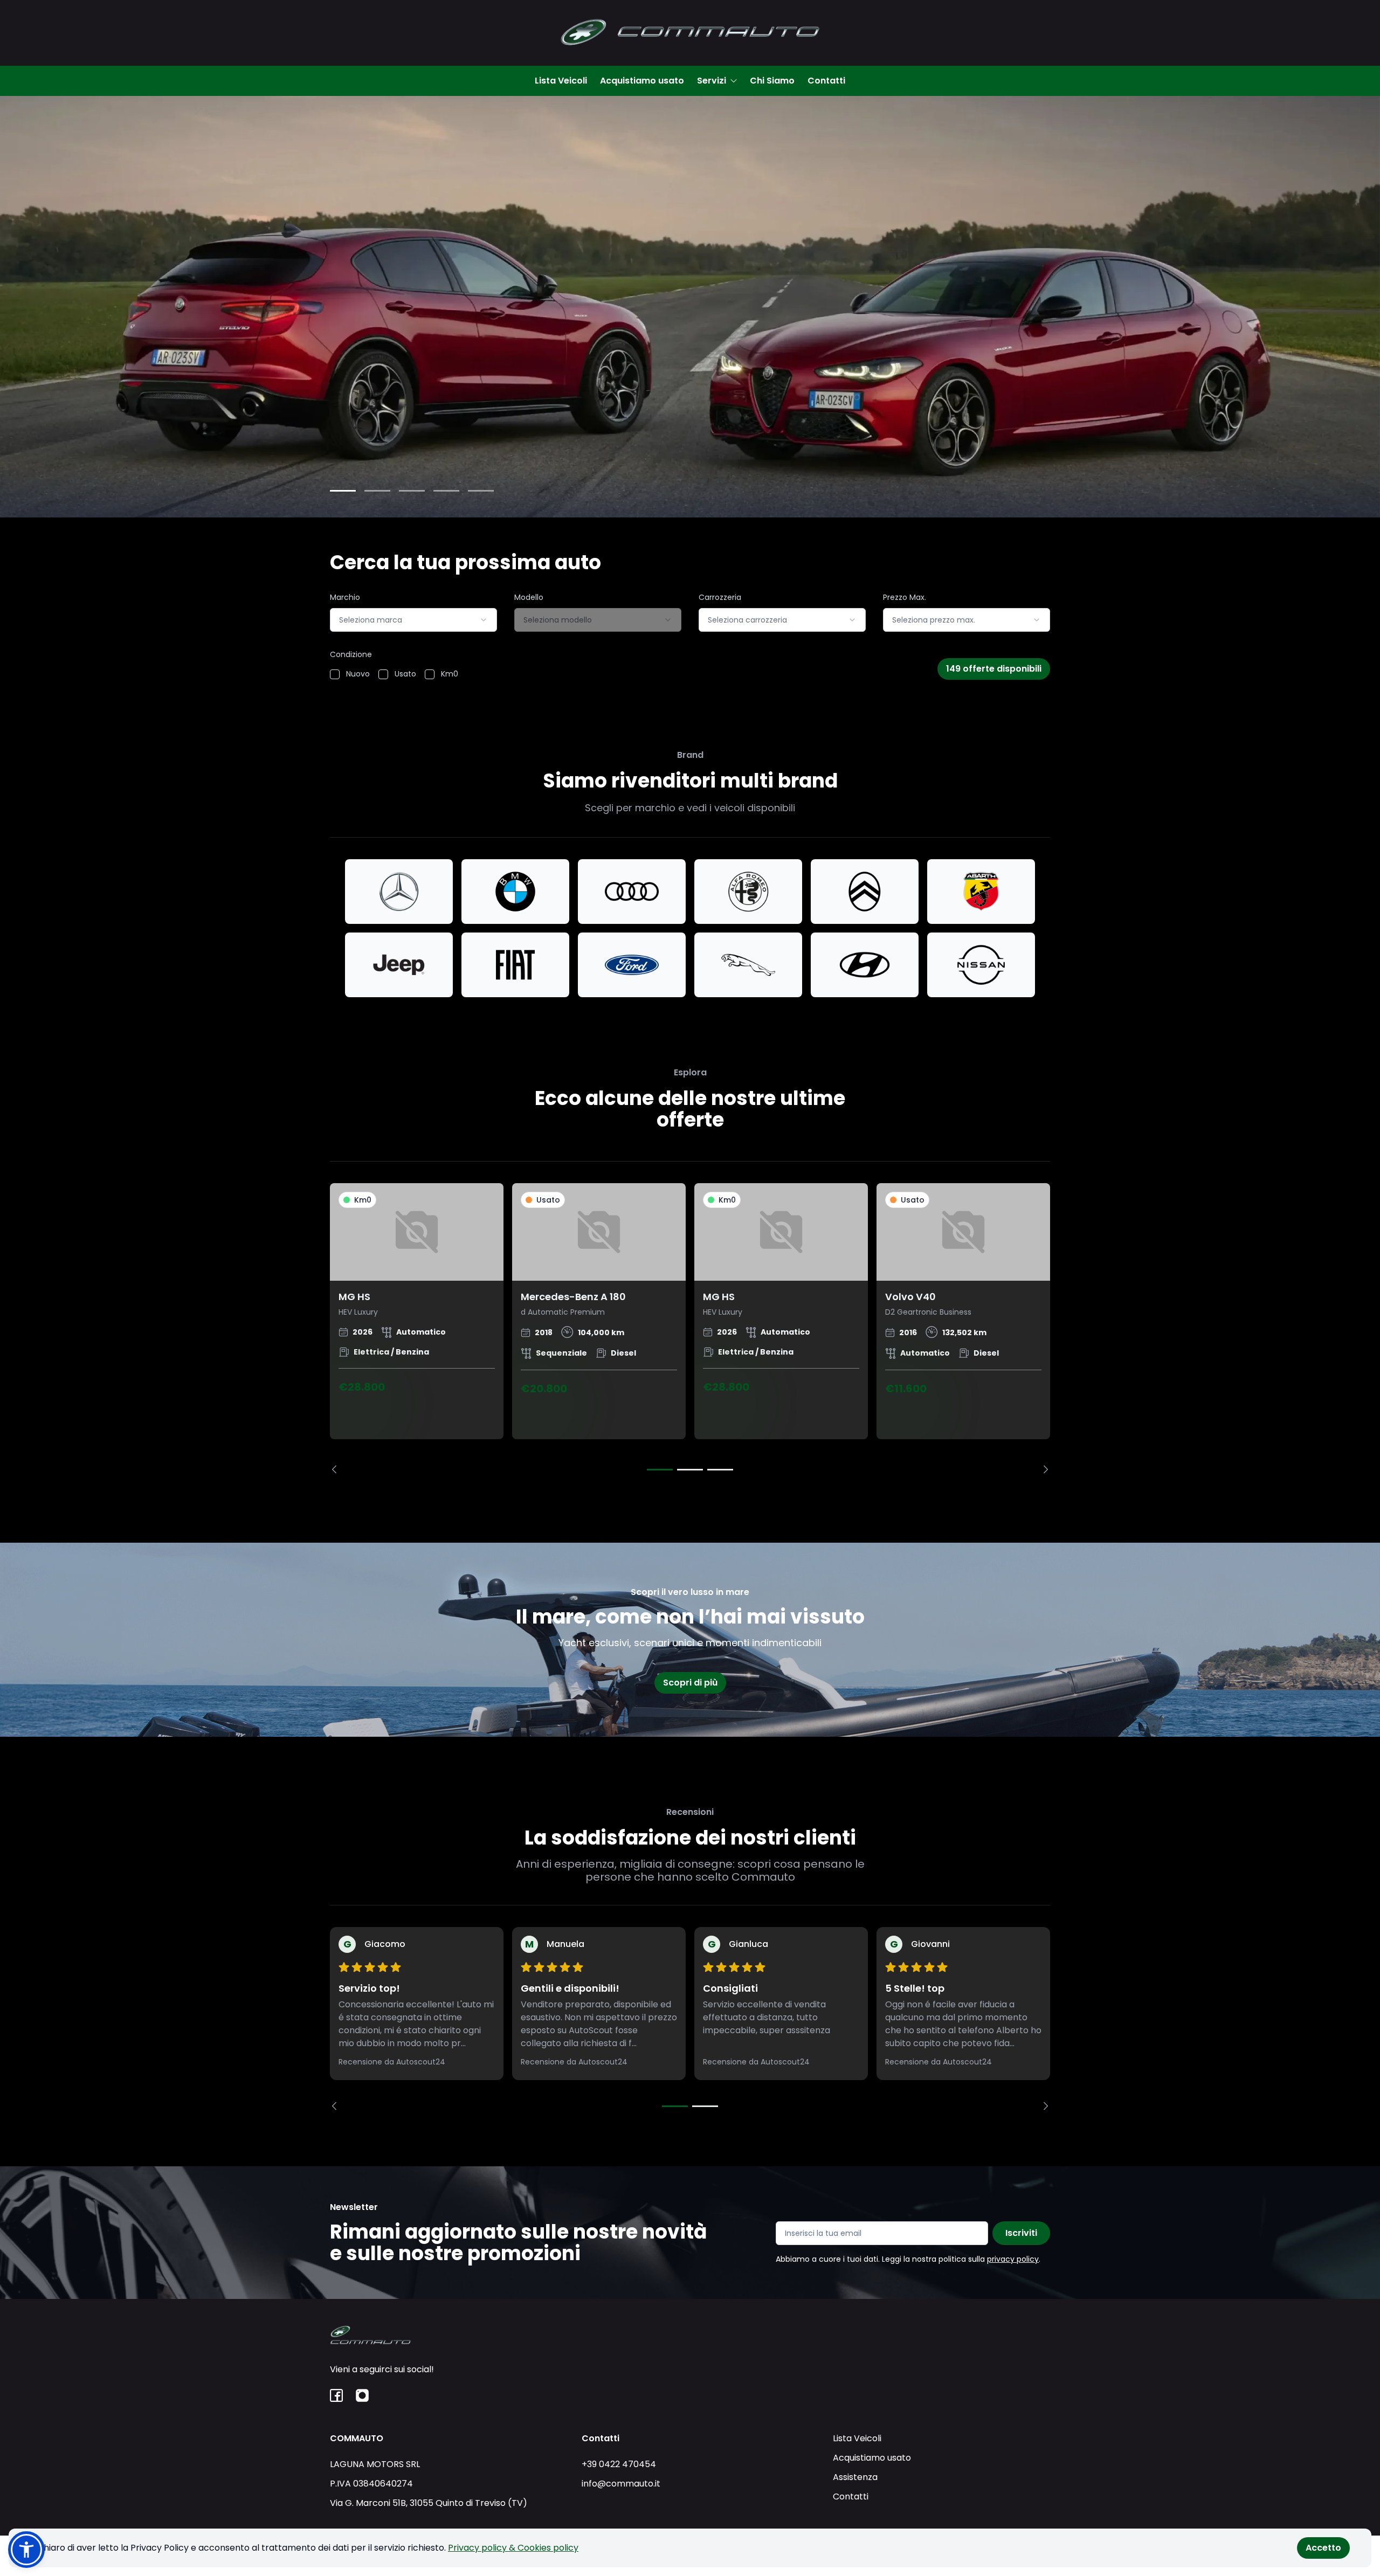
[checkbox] (335, 674)
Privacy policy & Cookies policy (513, 2548)
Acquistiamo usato (642, 81)
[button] (26, 2550)
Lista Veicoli (561, 81)
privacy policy (1013, 2259)
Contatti (826, 81)
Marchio (345, 597)
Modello (529, 597)
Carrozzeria (720, 597)
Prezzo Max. (905, 597)
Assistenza (855, 2477)
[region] (690, 1328)
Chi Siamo (772, 81)
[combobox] (413, 620)
